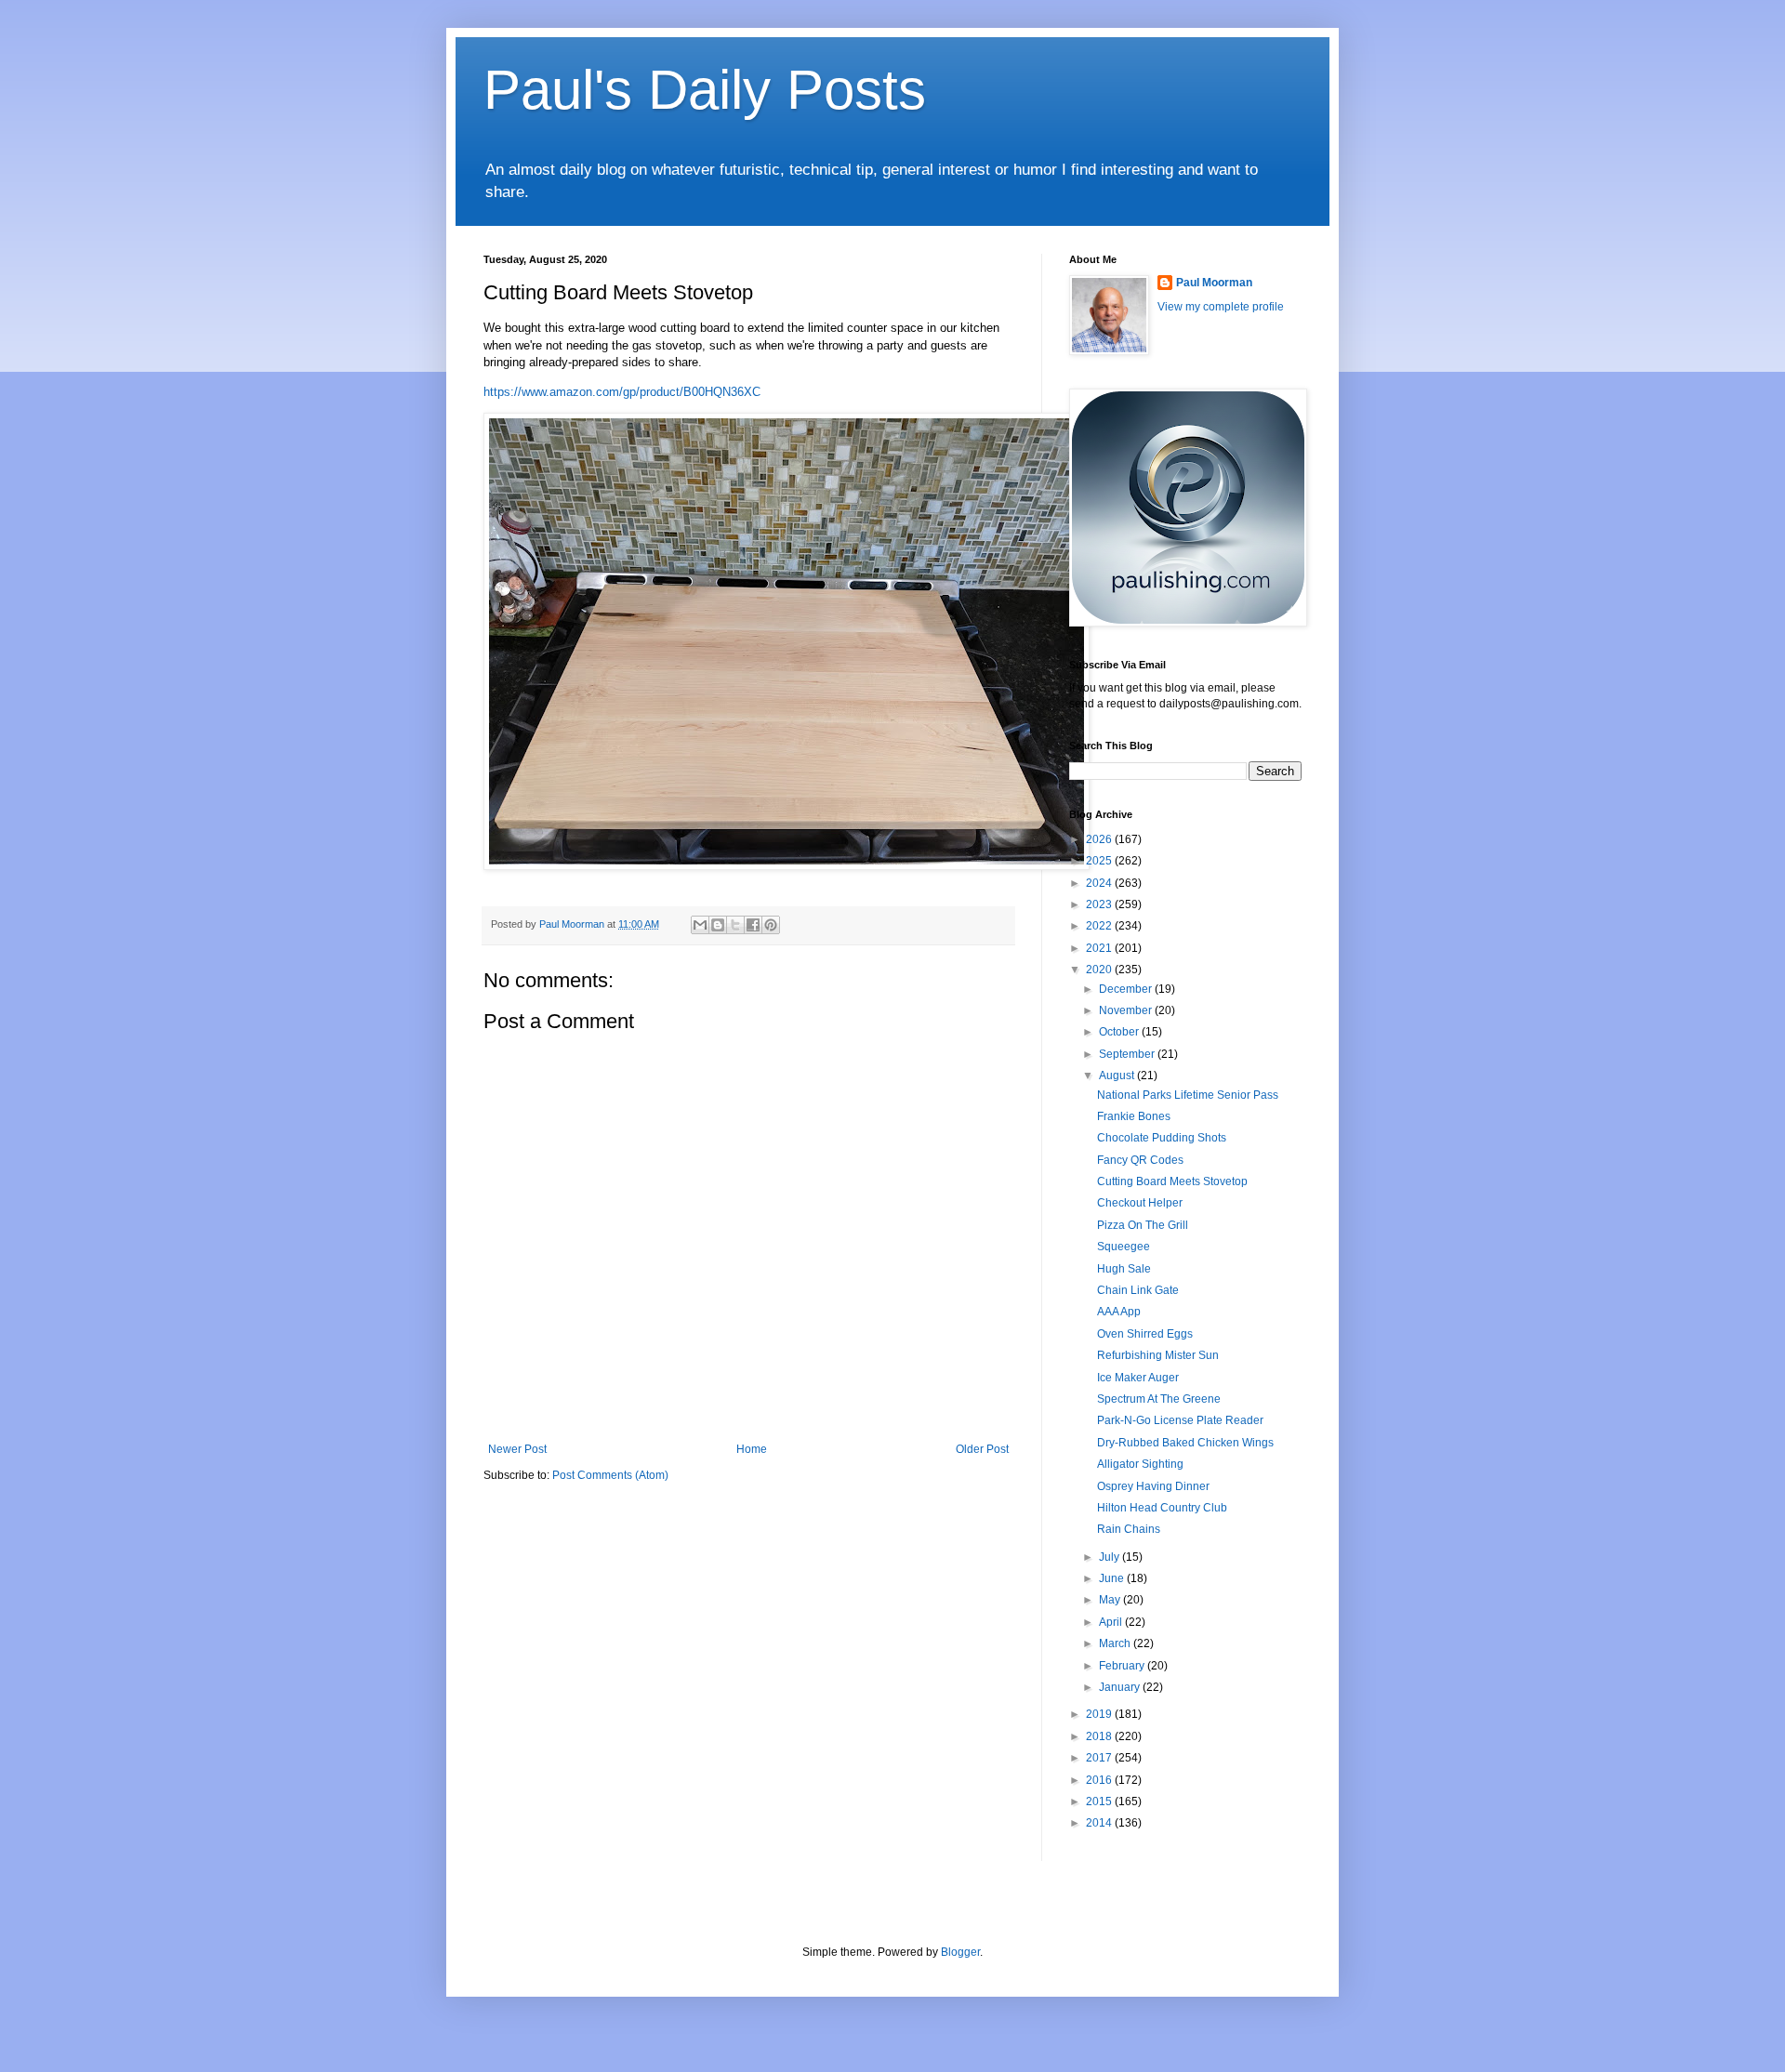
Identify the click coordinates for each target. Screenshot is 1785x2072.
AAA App (1119, 1312)
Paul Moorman (1214, 283)
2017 (1100, 1758)
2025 (1100, 861)
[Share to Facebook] (753, 925)
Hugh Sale (1124, 1269)
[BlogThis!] (718, 925)
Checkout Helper (1140, 1203)
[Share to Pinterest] (771, 925)
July (1111, 1557)
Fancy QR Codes (1140, 1160)
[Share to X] (735, 925)
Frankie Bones (1134, 1116)
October (1120, 1032)
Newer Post (517, 1449)
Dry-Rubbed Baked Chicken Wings (1185, 1443)
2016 (1100, 1780)
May (1111, 1600)
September (1128, 1054)
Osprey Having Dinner (1153, 1486)
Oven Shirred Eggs (1145, 1334)
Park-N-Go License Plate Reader (1180, 1420)
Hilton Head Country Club (1162, 1508)
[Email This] (700, 925)
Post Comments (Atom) (610, 1475)
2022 (1100, 926)
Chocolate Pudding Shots (1162, 1138)
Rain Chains (1129, 1529)
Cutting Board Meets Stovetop (1172, 1181)
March (1116, 1643)
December (1127, 989)
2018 (1100, 1736)
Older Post (982, 1449)
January (1121, 1687)
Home (752, 1449)
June (1113, 1578)
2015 (1100, 1801)
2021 (1100, 948)
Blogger (960, 1952)
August (1118, 1076)
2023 (1100, 904)
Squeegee (1124, 1247)
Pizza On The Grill (1143, 1225)
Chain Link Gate (1138, 1290)
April (1112, 1622)
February (1123, 1666)
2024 (1100, 883)
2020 (1100, 970)
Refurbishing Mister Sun (1158, 1355)
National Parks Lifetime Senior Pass (1188, 1095)
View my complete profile (1221, 307)
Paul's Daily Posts (705, 90)
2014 (1100, 1823)
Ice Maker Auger (1138, 1378)
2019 (1100, 1714)
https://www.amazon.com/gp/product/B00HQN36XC (622, 392)
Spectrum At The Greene (1159, 1399)
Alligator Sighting (1140, 1464)
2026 (1100, 839)
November (1127, 1010)
